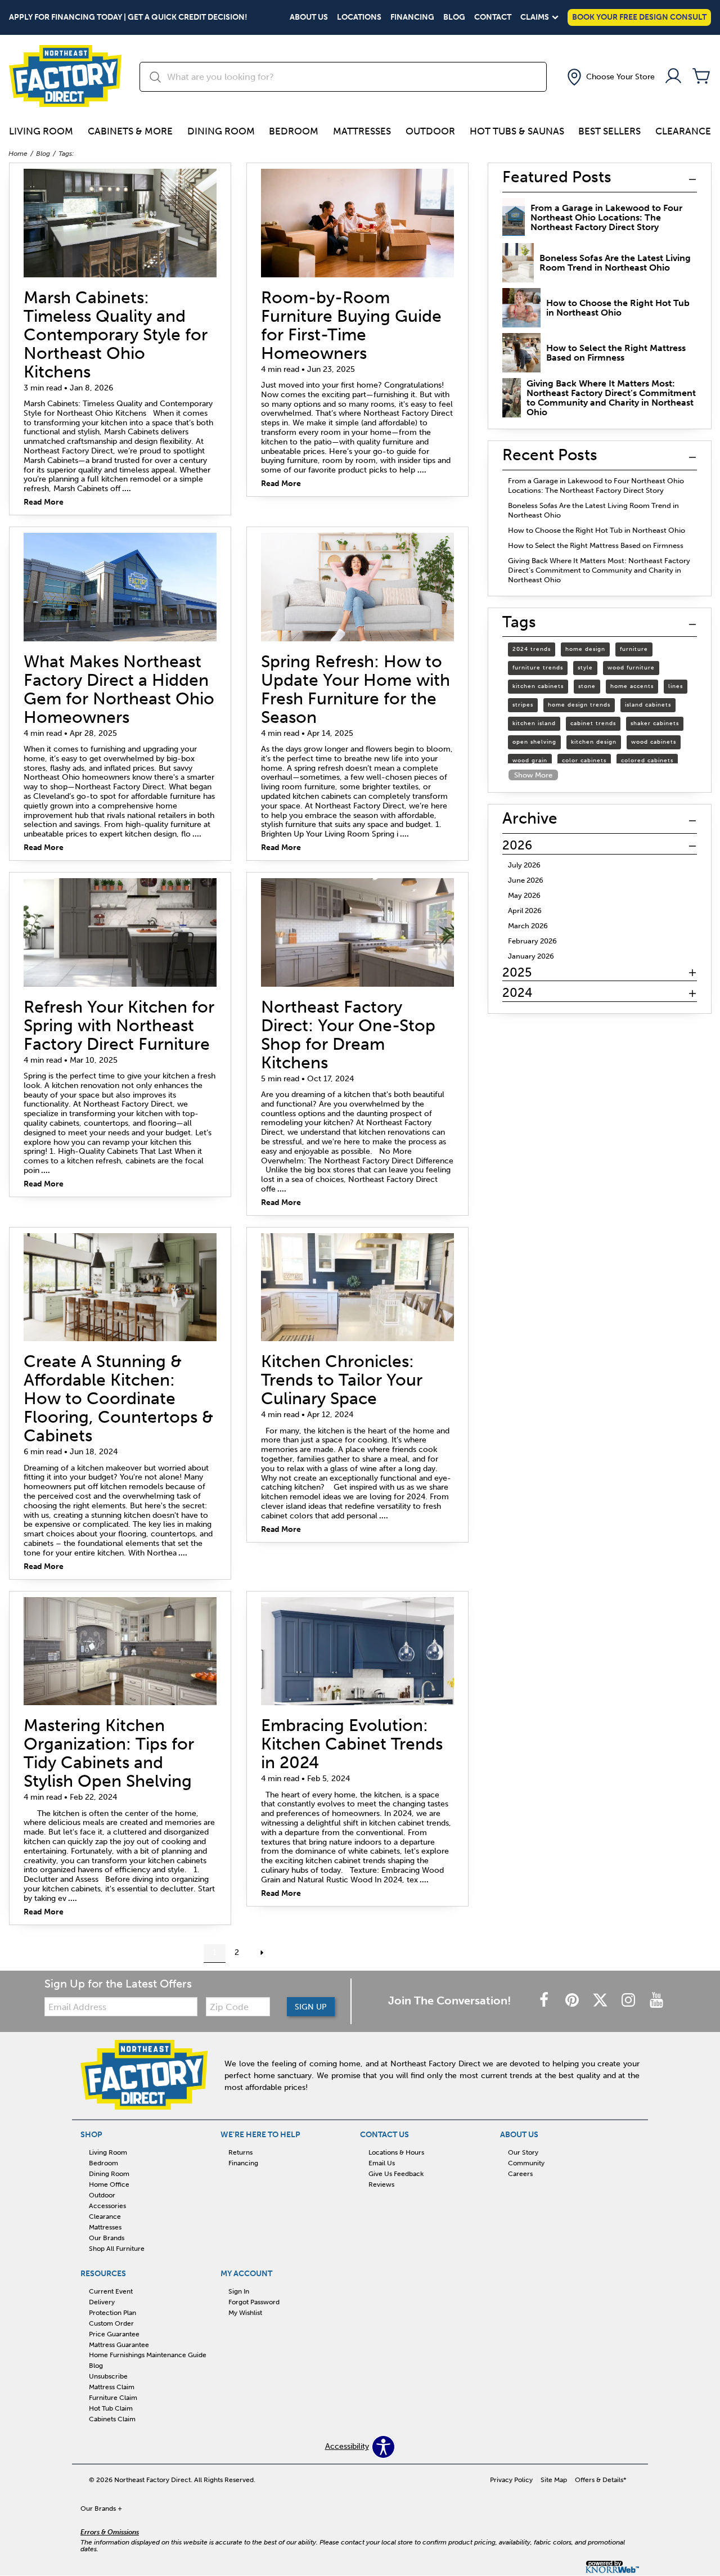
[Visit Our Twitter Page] (601, 2001)
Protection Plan (112, 2313)
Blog (454, 17)
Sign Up (311, 2007)
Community (526, 2163)
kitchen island (534, 723)
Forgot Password (254, 2302)
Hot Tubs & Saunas (517, 131)
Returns (240, 2152)
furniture (634, 649)
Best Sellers (609, 131)
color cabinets (584, 761)
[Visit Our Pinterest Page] (573, 2001)
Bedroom (294, 131)
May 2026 (524, 895)
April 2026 (525, 911)
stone (587, 686)
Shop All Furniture (117, 2249)
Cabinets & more (130, 131)
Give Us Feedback (396, 2174)
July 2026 (524, 865)
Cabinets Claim (112, 2419)
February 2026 (532, 941)
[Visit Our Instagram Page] (629, 2001)
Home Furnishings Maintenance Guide (148, 2355)
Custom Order (111, 2323)
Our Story (523, 2152)
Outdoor (430, 131)
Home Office (109, 2184)
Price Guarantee (114, 2334)
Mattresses (362, 131)
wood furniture (631, 668)
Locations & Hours (396, 2152)
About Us (309, 17)
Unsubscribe (108, 2376)
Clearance (683, 131)
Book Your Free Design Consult (639, 17)
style (585, 668)
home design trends (579, 705)
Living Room (41, 131)
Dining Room (221, 131)
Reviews (381, 2184)
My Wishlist (245, 2313)
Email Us (382, 2163)
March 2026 (528, 926)
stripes (523, 705)
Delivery (102, 2302)
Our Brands (107, 2238)
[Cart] (701, 77)
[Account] (673, 77)
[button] (610, 77)
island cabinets (648, 705)
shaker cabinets (655, 723)
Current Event (111, 2291)
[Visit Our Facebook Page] (545, 2001)
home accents (632, 686)
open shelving (534, 742)
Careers (520, 2174)
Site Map (554, 2480)
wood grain (530, 761)
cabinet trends (593, 723)
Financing (412, 17)
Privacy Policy (511, 2480)
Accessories (107, 2206)
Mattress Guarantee (119, 2344)
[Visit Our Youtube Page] (656, 2001)
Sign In (239, 2291)
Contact (493, 17)
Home (18, 154)
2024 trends (532, 649)
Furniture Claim (113, 2398)
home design (585, 649)
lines (676, 686)
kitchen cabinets (538, 686)
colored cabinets (647, 761)
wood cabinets (654, 742)
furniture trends (538, 668)
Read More (44, 503)
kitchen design (594, 742)
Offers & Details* (601, 2480)
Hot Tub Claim (111, 2408)
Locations (359, 17)
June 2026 (526, 880)
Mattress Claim (112, 2387)
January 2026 (531, 956)
